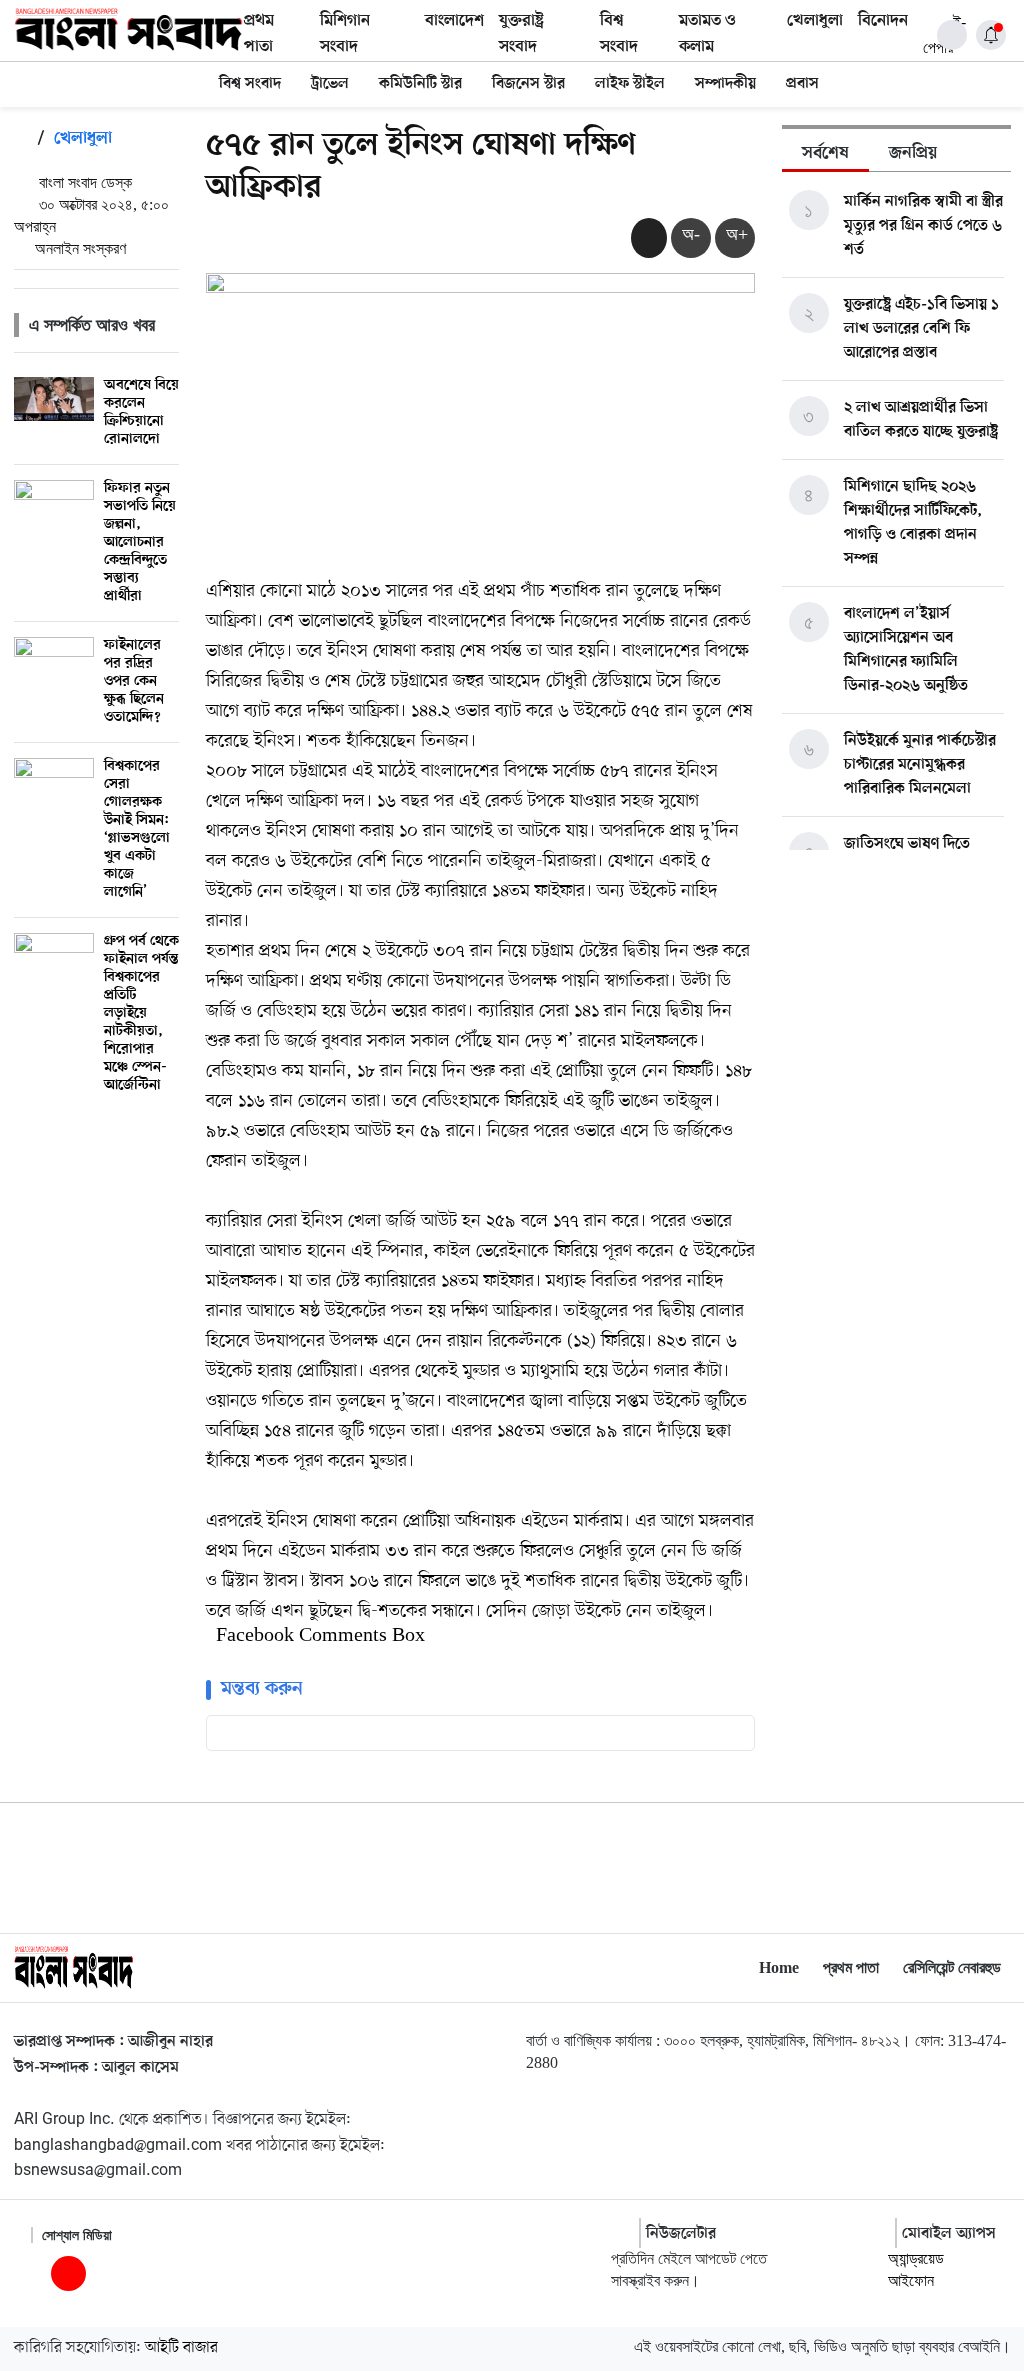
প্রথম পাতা (851, 1967)
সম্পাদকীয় (725, 84)
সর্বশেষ (825, 154)
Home (779, 1967)
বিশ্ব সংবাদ (250, 84)
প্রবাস (802, 84)
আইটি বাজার (181, 2348)
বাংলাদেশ (454, 21)
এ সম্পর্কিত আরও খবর (92, 325)
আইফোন (911, 2280)
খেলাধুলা (815, 21)
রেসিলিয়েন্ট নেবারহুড (952, 1967)
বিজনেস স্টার (528, 84)
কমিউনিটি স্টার (420, 84)
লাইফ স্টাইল (630, 84)
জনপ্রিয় (913, 154)
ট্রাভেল (330, 84)
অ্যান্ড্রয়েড (916, 2258)
